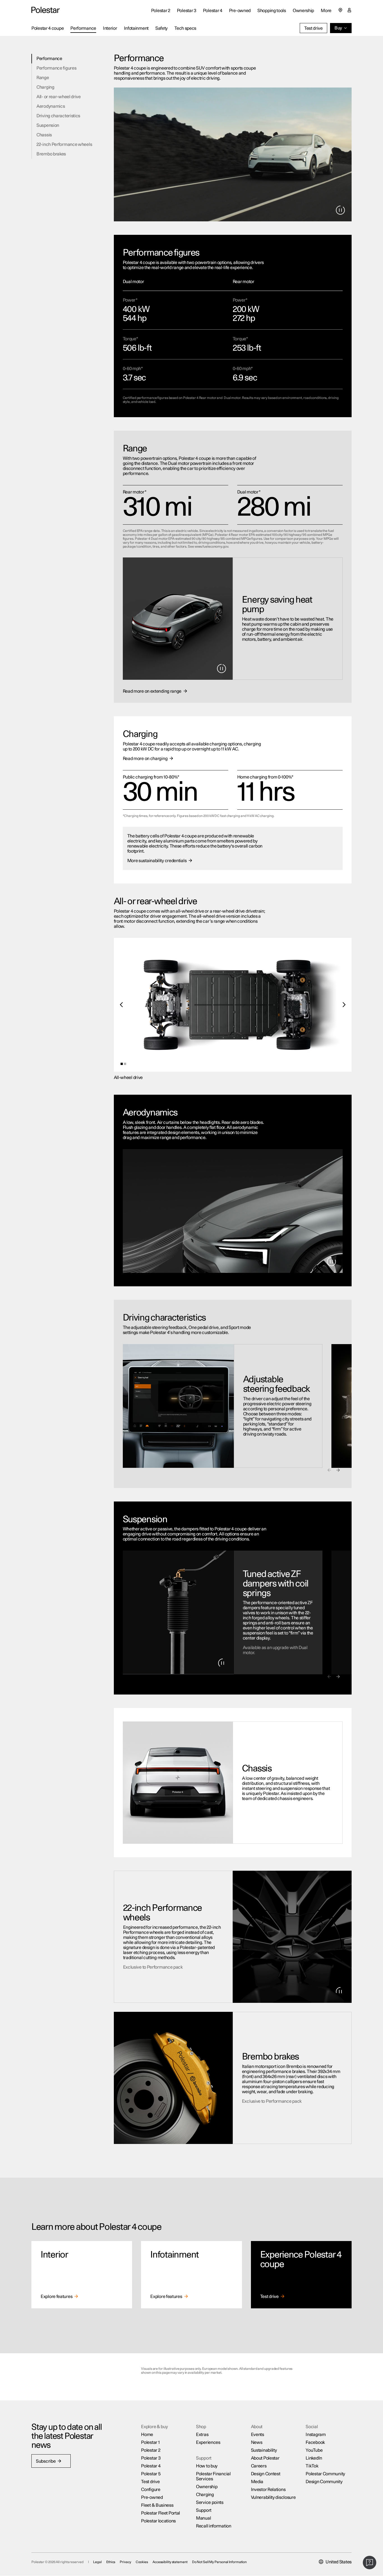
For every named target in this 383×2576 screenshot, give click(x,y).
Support (204, 2510)
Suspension (48, 125)
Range (43, 78)
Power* (130, 300)
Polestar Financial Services (213, 2476)
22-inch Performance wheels (64, 144)
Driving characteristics (58, 116)
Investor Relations (268, 2490)
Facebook (315, 2442)
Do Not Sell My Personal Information (220, 2562)
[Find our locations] (340, 10)
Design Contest (266, 2474)
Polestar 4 (151, 2466)
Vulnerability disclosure (273, 2497)
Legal (97, 2562)
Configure (151, 2490)
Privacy (125, 2562)
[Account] (349, 10)
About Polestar (265, 2458)
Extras (202, 2435)
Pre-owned (152, 2497)
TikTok (312, 2466)
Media (257, 2482)
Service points (210, 2502)
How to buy (207, 2466)
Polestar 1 (150, 2442)
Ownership (303, 11)
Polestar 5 (151, 2474)
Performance (49, 59)
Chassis (44, 135)
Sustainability (264, 2450)
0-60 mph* (133, 369)
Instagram (316, 2435)
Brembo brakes (51, 154)
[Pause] (340, 210)
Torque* (130, 339)
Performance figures (56, 68)
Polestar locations (158, 2521)
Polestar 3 (151, 2458)
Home (147, 2435)
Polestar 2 (151, 2450)
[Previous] (122, 1005)
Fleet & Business (157, 2505)
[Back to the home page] (46, 10)
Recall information (214, 2526)
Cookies (142, 2562)
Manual (203, 2518)
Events (258, 2435)
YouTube (314, 2450)
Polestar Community (325, 2474)
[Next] (344, 1005)
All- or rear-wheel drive (59, 97)
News (257, 2442)
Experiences (208, 2442)
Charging (45, 87)
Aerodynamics (51, 106)
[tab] (122, 1064)
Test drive (150, 2482)
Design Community (324, 2482)
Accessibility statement (170, 2562)
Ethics (111, 2562)
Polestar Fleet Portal (161, 2513)
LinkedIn (314, 2458)
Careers (259, 2466)
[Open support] (370, 2563)
